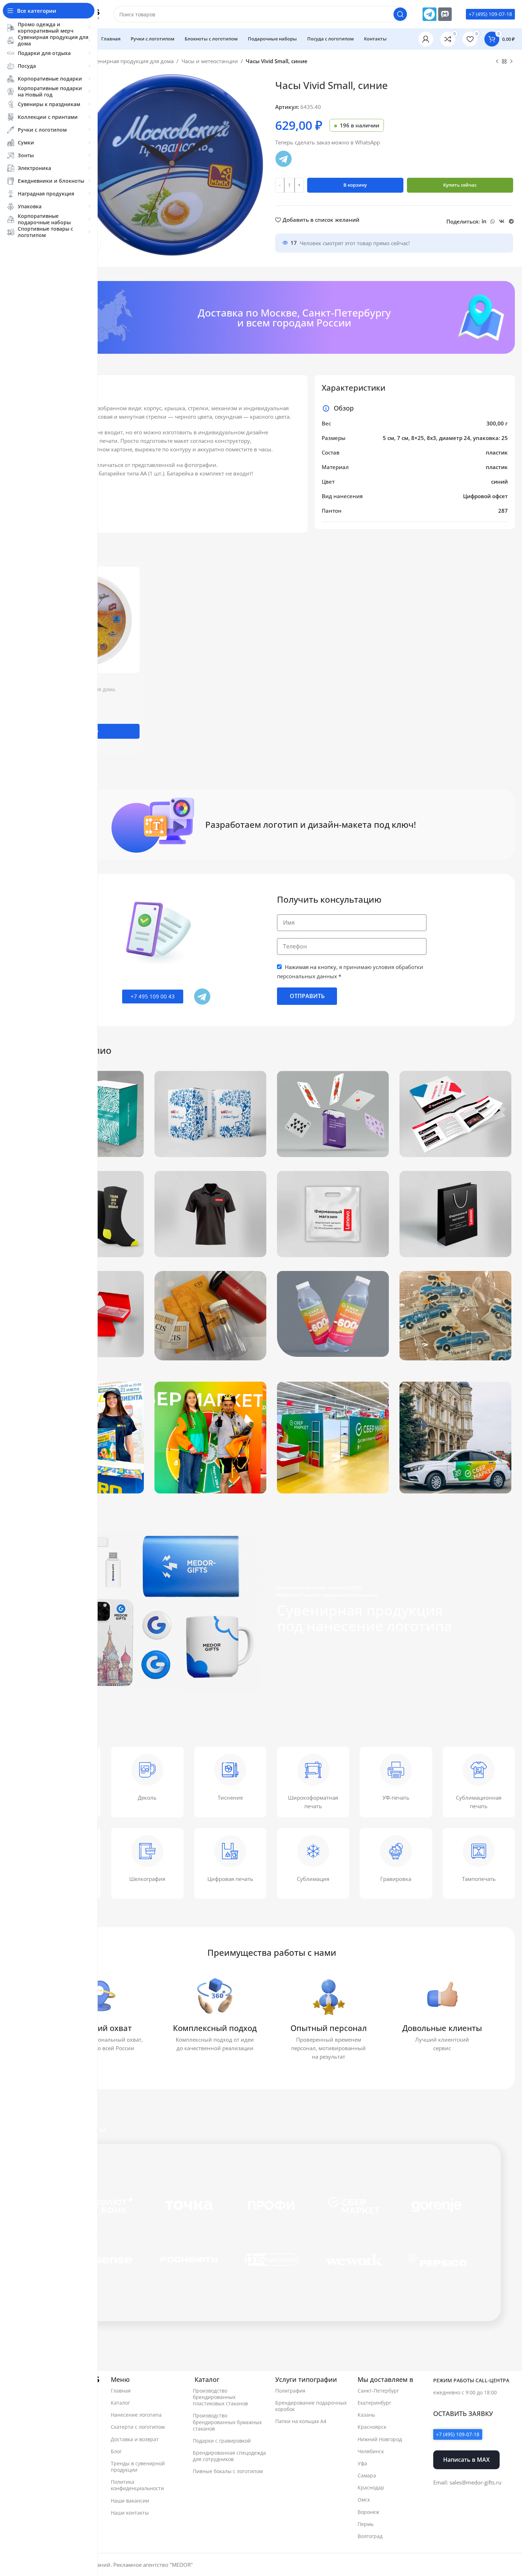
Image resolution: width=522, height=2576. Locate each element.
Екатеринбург (374, 2403)
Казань (366, 2415)
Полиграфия (290, 2391)
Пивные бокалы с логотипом (228, 2471)
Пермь (366, 2524)
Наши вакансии (130, 2501)
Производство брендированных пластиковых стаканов (220, 2397)
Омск (364, 2500)
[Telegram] (429, 14)
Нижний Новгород (380, 2439)
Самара (367, 2475)
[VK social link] (502, 222)
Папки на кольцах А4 (301, 2421)
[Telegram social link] (511, 222)
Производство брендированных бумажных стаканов (227, 2422)
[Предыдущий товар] (497, 62)
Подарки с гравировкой (222, 2441)
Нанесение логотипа (136, 2415)
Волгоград (370, 2536)
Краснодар (371, 2487)
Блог (116, 2451)
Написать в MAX (466, 2460)
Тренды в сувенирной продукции (138, 2467)
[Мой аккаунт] (426, 39)
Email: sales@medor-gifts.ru (467, 2482)
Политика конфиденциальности (137, 2485)
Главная (121, 2391)
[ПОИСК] (400, 14)
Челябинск (371, 2451)
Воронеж (368, 2512)
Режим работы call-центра (471, 2380)
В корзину (355, 185)
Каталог (120, 2403)
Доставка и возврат (135, 2439)
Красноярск (372, 2427)
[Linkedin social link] (484, 222)
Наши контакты (130, 2513)
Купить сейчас (460, 185)
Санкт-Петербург (378, 2391)
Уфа (362, 2463)
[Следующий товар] (511, 62)
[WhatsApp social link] (493, 222)
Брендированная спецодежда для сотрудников (229, 2456)
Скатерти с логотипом (138, 2427)
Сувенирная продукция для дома (130, 61)
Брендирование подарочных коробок (311, 2406)
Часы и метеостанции (210, 61)
